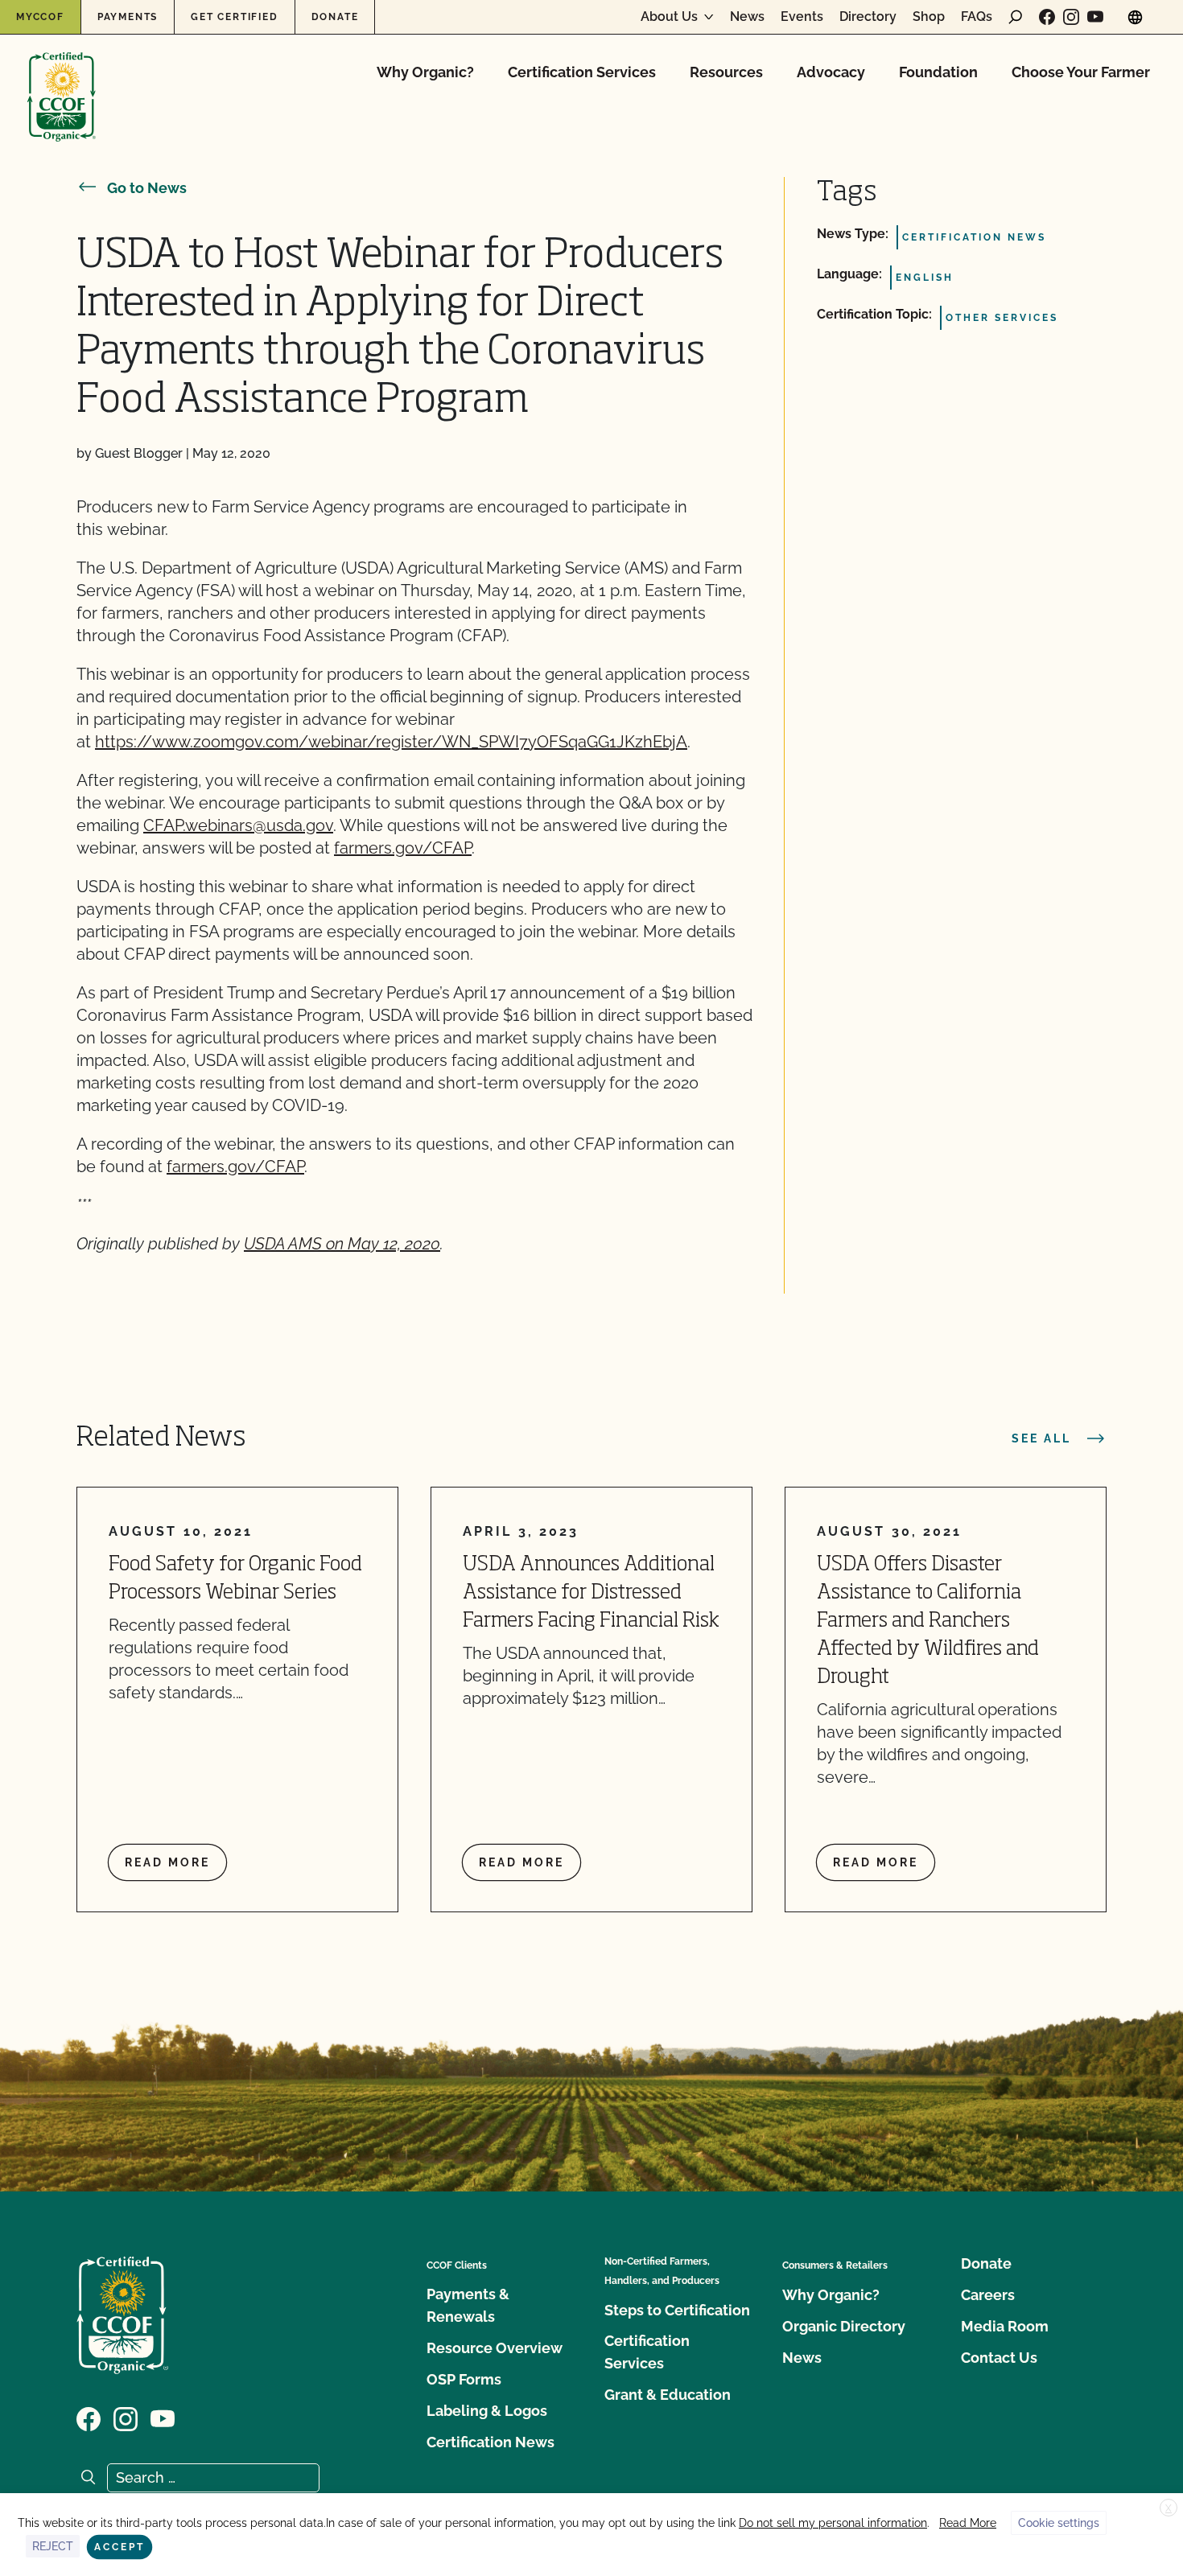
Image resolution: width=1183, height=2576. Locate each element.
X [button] (1169, 2508)
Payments (128, 17)
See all (1041, 1438)
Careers (988, 2295)
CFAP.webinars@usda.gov (238, 825)
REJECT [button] (53, 2546)
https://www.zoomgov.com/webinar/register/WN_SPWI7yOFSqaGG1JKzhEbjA (391, 742)
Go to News (147, 188)
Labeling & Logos (487, 2411)
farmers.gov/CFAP (403, 848)
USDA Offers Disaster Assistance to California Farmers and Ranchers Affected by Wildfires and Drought (928, 1621)
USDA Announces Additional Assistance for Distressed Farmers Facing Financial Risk (591, 1593)
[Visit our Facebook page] (1047, 17)
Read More (968, 2523)
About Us (669, 17)
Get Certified (234, 17)
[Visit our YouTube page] (1095, 17)
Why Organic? (425, 72)
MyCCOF (40, 17)
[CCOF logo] (62, 80)
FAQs (977, 17)
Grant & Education (668, 2395)
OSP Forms (464, 2379)
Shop (929, 17)
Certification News (491, 2442)
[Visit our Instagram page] (1071, 17)
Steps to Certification (677, 2310)
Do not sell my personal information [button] (833, 2523)
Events (802, 17)
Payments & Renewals (468, 2305)
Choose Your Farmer (1081, 72)
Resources (726, 72)
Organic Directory (844, 2326)
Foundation (938, 72)
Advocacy (831, 72)
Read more (167, 1862)
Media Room (1005, 2326)
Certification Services (582, 72)
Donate (335, 17)
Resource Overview (495, 2348)
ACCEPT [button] (120, 2547)
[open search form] (1016, 17)
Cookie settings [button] (1059, 2523)
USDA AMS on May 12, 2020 (342, 1244)
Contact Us (999, 2358)
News (747, 17)
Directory (868, 17)
